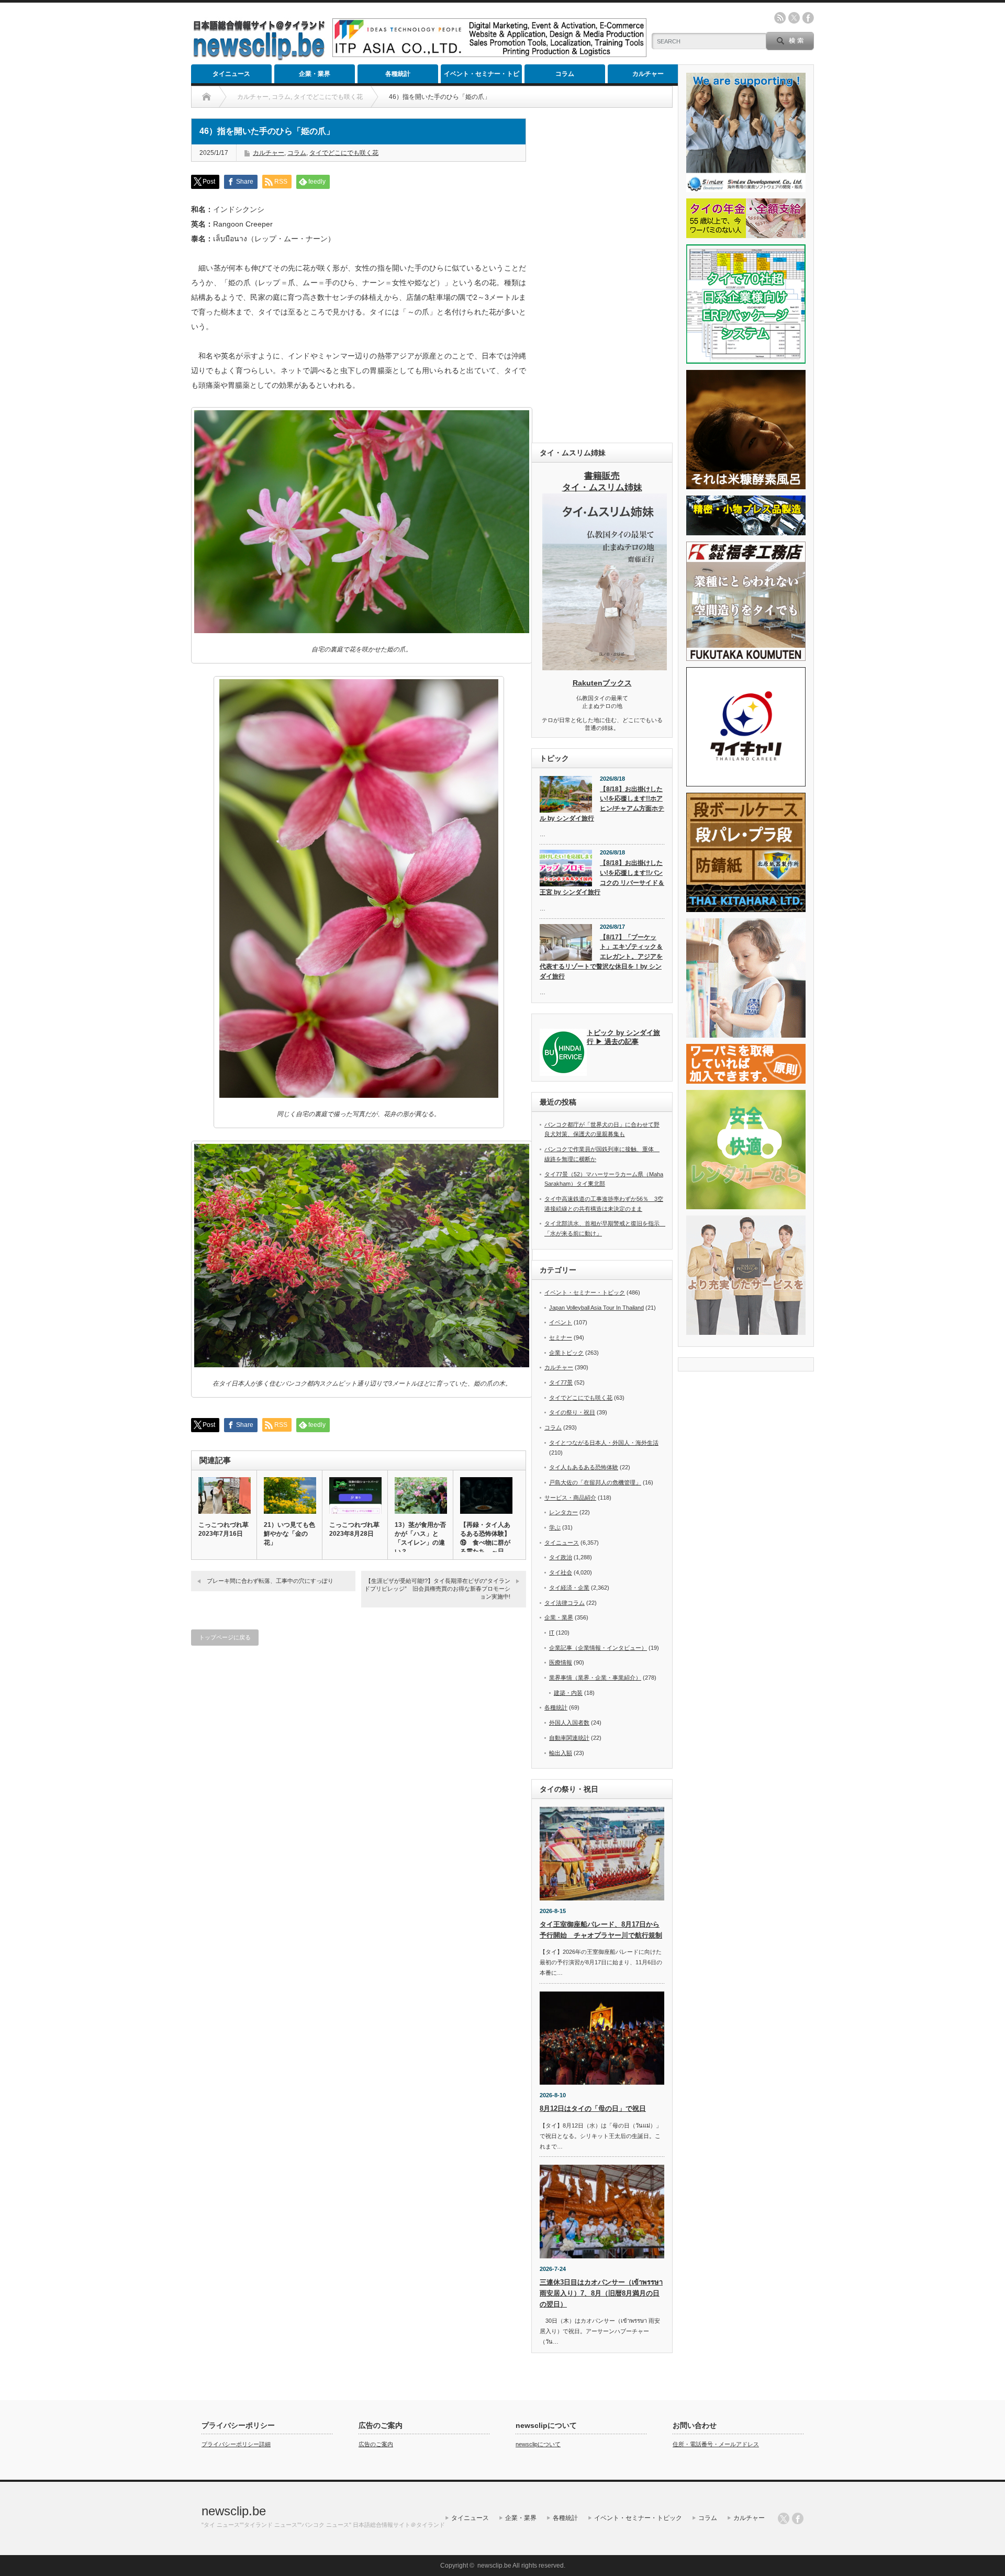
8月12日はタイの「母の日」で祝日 (593, 2108)
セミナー (561, 1337)
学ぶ (555, 1527)
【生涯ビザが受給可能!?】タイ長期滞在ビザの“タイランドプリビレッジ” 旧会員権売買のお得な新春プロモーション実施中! (437, 1589)
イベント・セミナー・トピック (482, 77)
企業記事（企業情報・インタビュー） (598, 1648)
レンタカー (563, 1512)
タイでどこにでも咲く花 (344, 153)
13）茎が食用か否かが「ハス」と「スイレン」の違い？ (420, 1538)
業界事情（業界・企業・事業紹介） (595, 1678)
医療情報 (561, 1662)
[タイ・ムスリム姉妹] (605, 667)
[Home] (206, 97)
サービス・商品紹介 (570, 1498)
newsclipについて (538, 2444)
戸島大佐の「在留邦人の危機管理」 (595, 1482)
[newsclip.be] (259, 58)
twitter (794, 18)
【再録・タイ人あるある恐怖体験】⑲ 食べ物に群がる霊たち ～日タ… (485, 1543)
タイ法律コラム (565, 1603)
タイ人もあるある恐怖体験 (584, 1467)
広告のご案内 (376, 2444)
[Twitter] (784, 2518)
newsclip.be (234, 2511)
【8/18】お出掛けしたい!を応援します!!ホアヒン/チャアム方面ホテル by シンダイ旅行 (602, 804)
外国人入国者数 (569, 1723)
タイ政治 (561, 1557)
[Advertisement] (602, 275)
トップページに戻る (225, 1637)
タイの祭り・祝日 (572, 1412)
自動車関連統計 (569, 1738)
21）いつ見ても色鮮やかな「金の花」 (289, 1534)
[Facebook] (798, 2518)
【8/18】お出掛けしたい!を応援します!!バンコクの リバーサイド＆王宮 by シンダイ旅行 (602, 878)
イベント (561, 1322)
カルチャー (648, 74)
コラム (565, 74)
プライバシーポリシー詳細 (236, 2444)
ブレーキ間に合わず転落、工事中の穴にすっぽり (270, 1581)
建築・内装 (568, 1693)
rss (780, 18)
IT (552, 1633)
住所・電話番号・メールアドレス (716, 2444)
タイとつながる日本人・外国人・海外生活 (604, 1443)
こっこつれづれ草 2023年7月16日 (224, 1529)
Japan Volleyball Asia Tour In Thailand (596, 1308)
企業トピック (566, 1353)
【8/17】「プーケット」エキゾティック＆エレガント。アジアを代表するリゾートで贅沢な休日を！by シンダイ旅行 (601, 957)
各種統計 (398, 74)
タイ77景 (561, 1382)
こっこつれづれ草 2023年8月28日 (354, 1529)
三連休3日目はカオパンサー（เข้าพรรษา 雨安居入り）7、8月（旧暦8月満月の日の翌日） (601, 2293)
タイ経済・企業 (569, 1588)
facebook (808, 18)
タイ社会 (561, 1572)
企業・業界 (315, 74)
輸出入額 (561, 1753)
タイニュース (231, 74)
